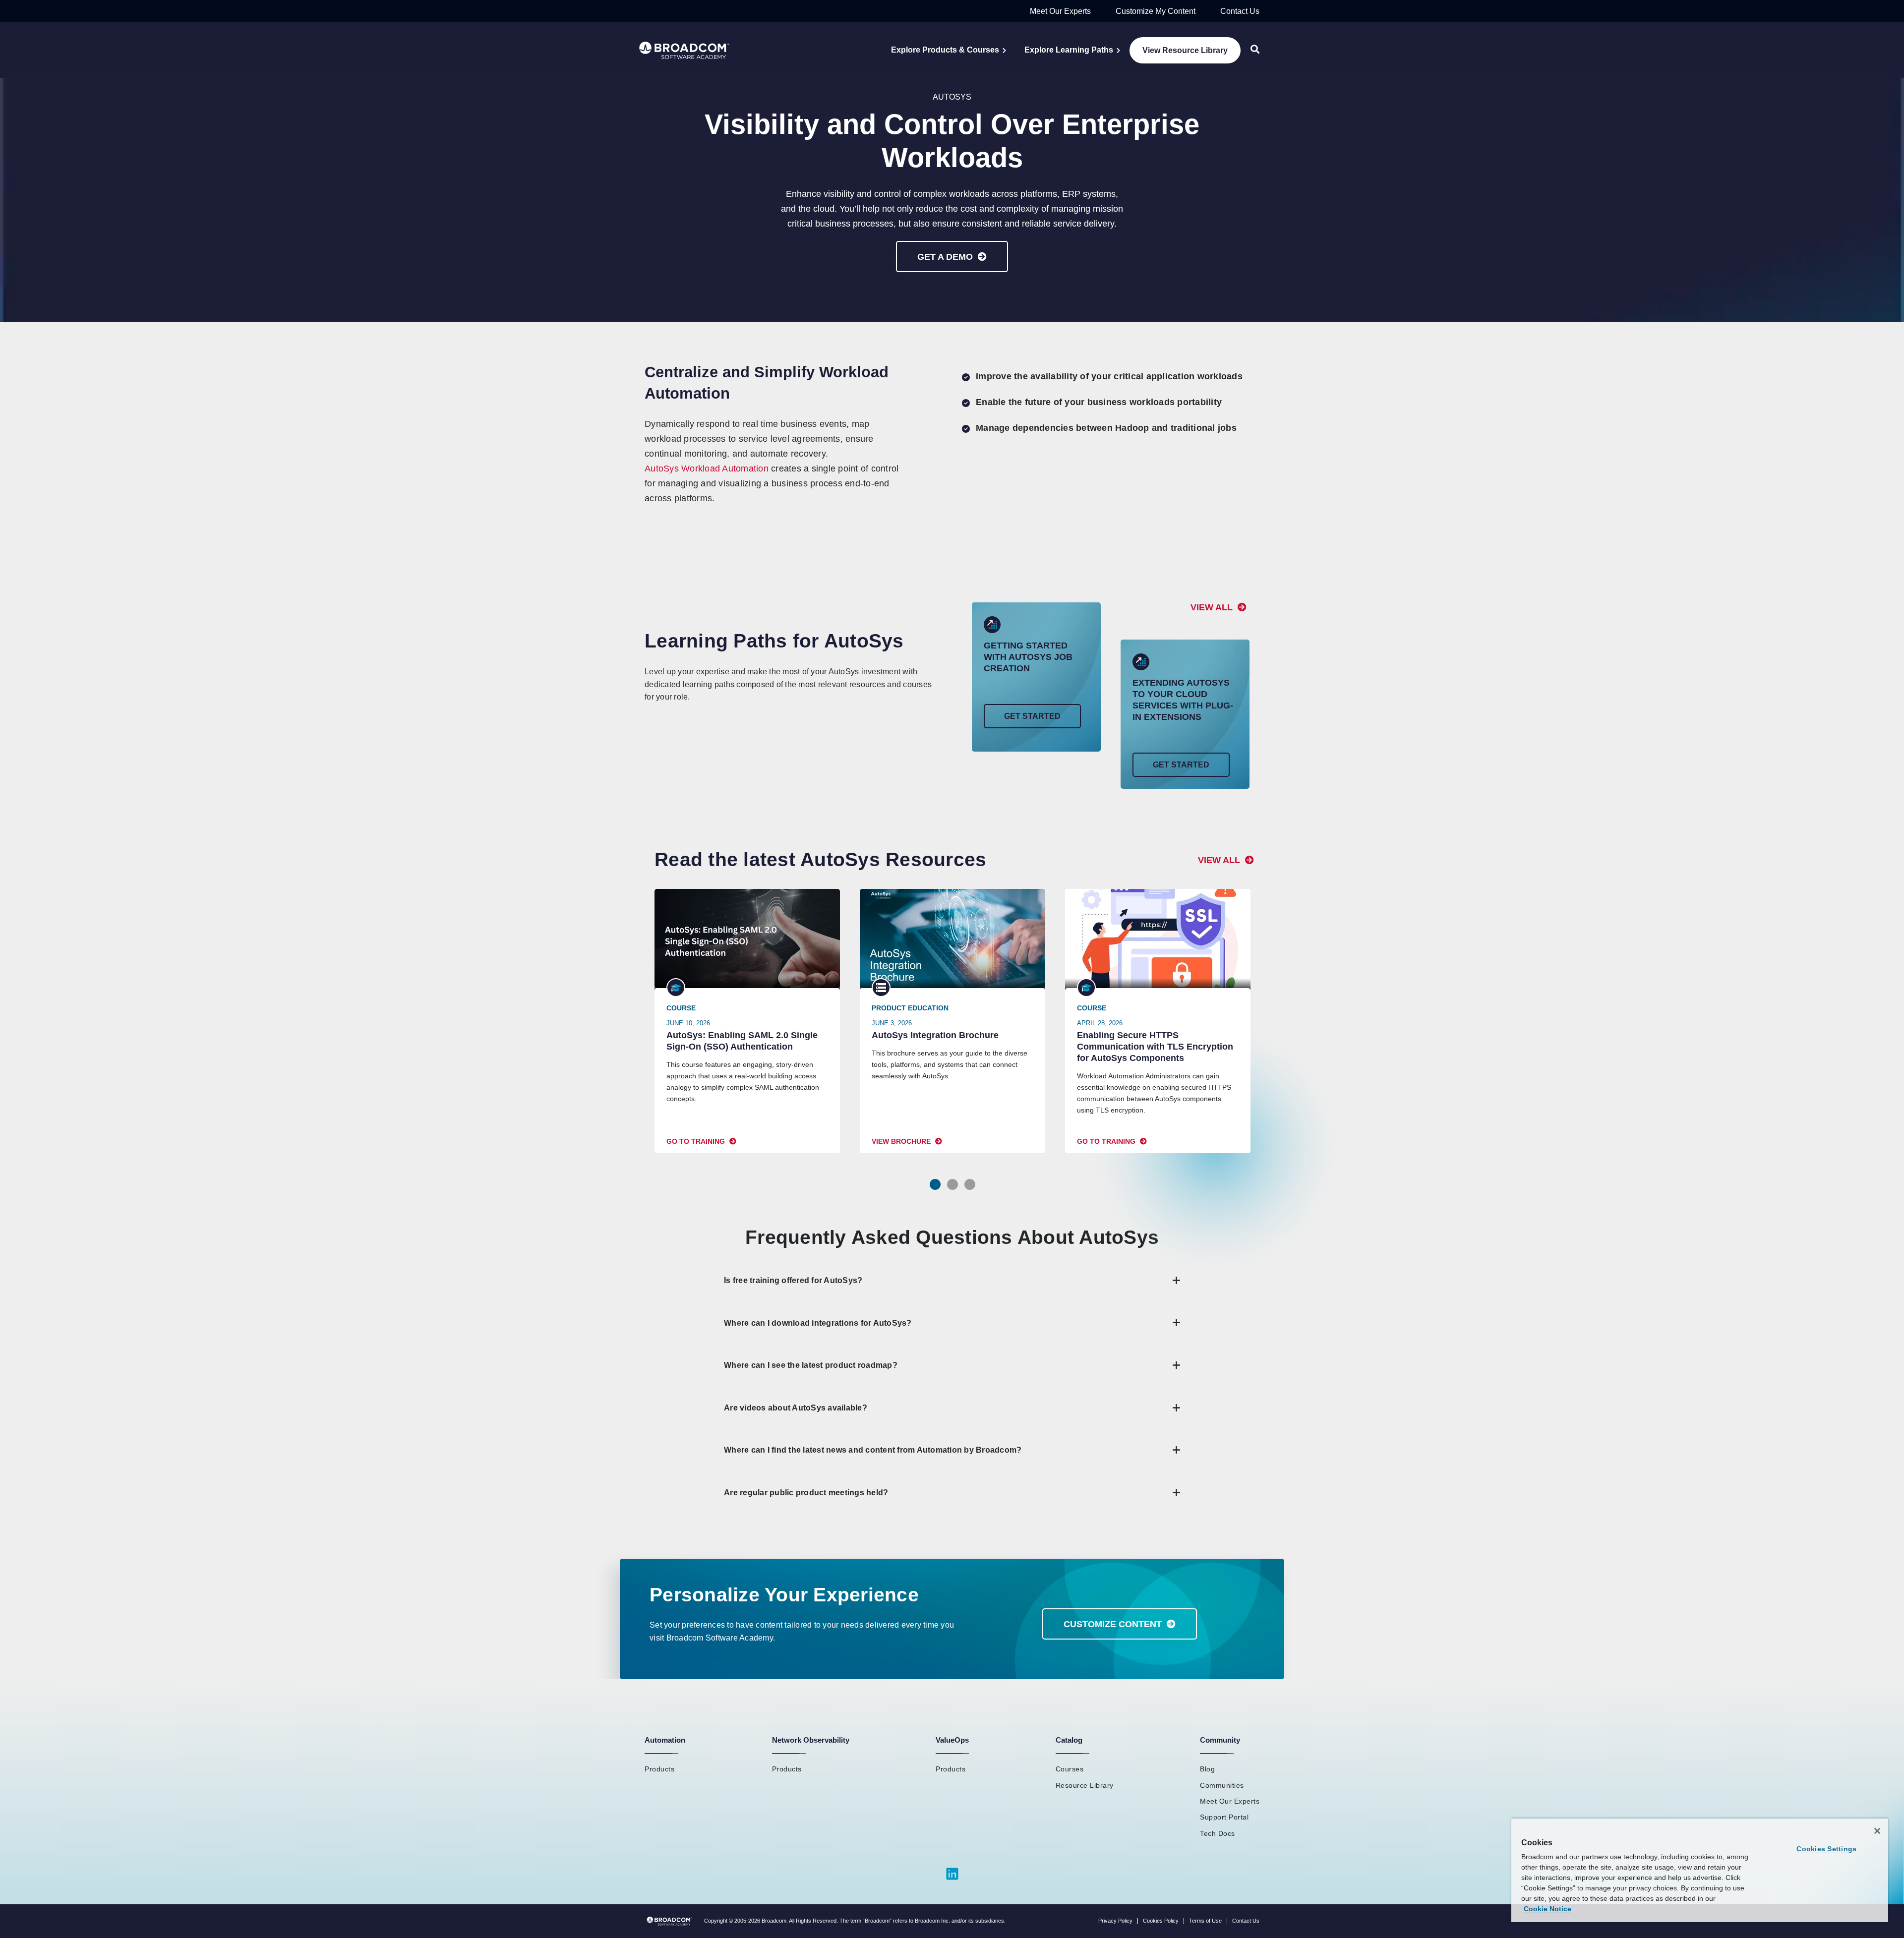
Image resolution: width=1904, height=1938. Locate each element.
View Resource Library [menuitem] (1185, 50)
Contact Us (1240, 11)
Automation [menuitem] (665, 1740)
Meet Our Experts (1060, 11)
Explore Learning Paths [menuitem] (1069, 50)
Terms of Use (1205, 1921)
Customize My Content (1156, 11)
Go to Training (696, 1141)
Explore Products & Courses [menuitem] (945, 50)
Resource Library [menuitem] (1085, 1785)
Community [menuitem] (1220, 1740)
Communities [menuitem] (1222, 1785)
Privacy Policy (1115, 1921)
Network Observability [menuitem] (811, 1740)
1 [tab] (935, 1184)
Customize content (1113, 1624)
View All (1219, 860)
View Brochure (901, 1141)
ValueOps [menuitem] (952, 1740)
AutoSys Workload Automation (707, 469)
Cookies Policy (1161, 1921)
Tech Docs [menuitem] (1218, 1833)
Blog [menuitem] (1207, 1769)
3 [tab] (970, 1184)
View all (1212, 607)
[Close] (1877, 1831)
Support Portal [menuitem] (1224, 1817)
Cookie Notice (1547, 1909)
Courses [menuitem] (1070, 1769)
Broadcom (774, 1921)
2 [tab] (952, 1184)
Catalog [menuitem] (1069, 1740)
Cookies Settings (1826, 1849)
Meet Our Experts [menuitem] (1230, 1801)
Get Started (1032, 716)
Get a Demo (945, 257)
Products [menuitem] (659, 1769)
